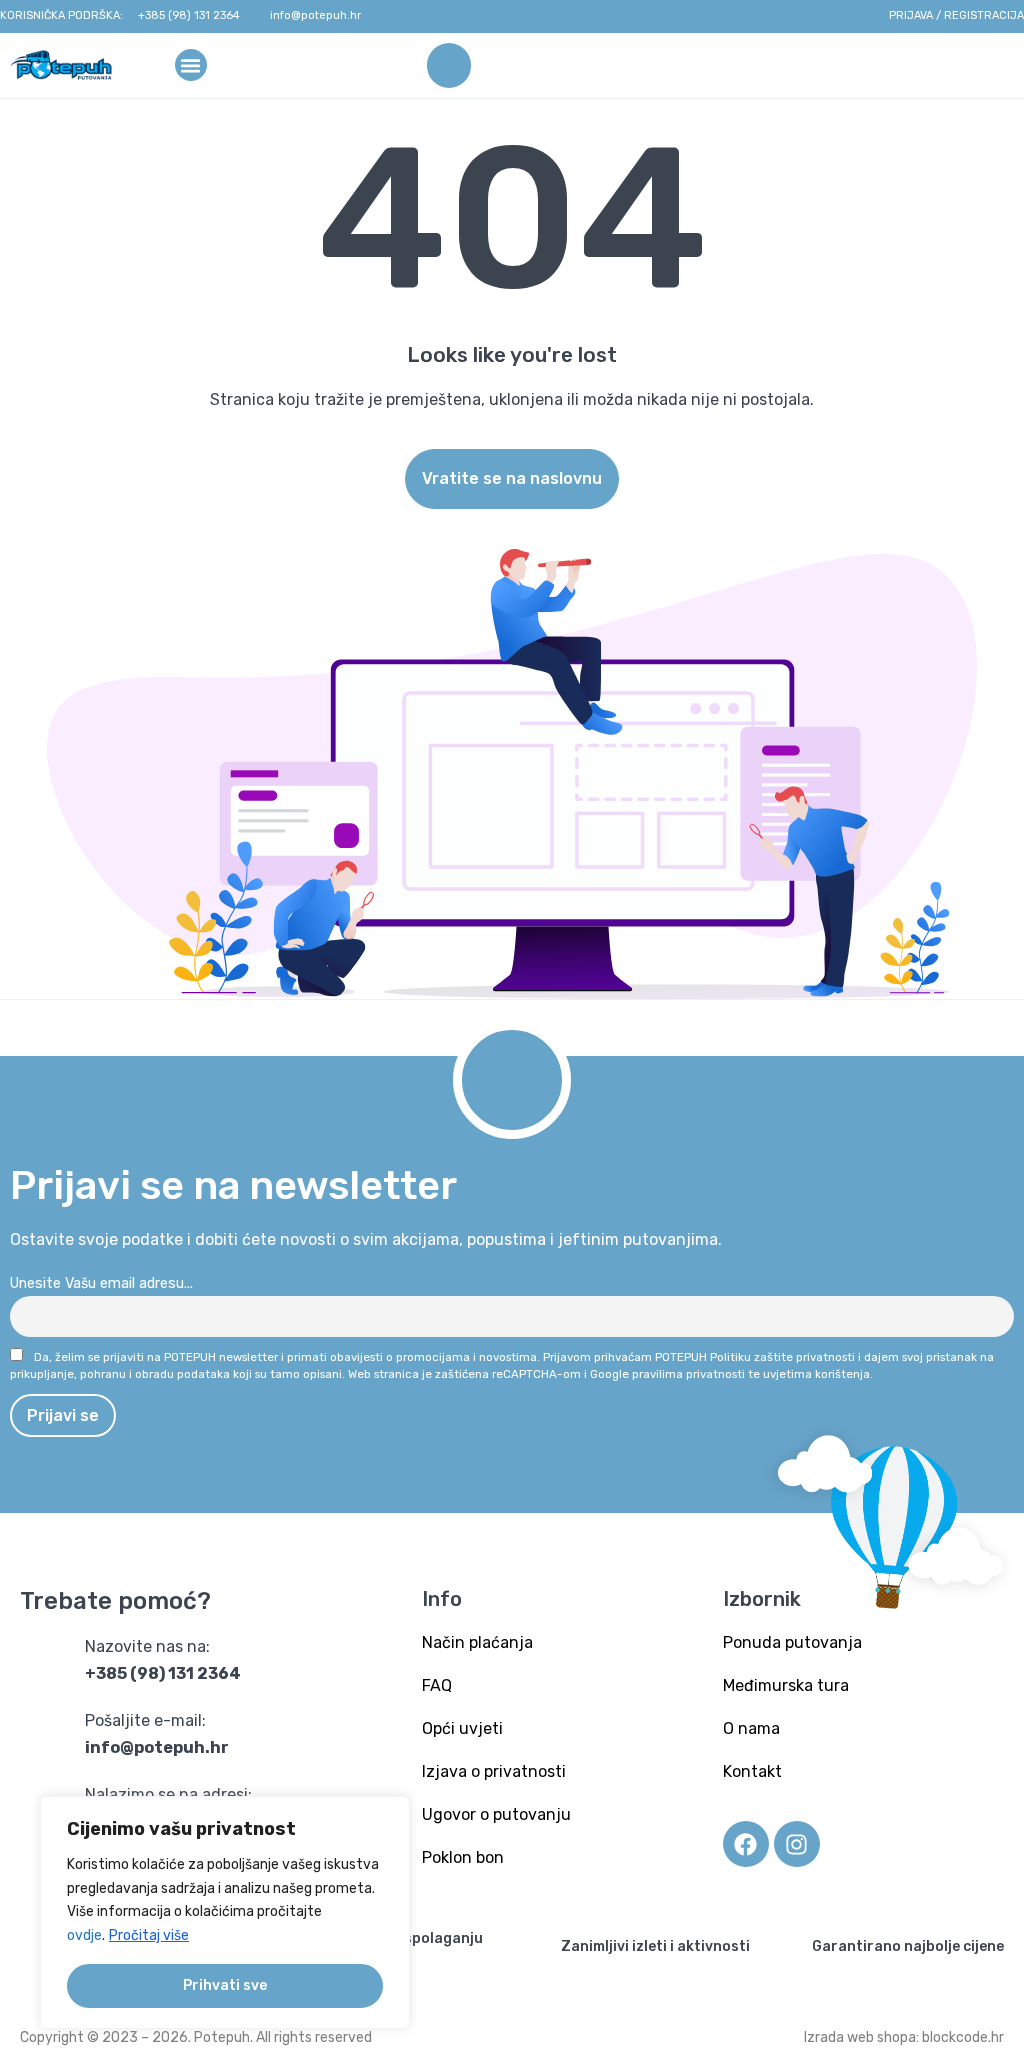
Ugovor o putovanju (496, 1814)
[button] (191, 64)
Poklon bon (463, 1857)
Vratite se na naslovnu (512, 478)
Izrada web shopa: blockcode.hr (904, 2037)
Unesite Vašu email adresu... (101, 1283)
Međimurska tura (786, 1685)
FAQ (437, 1685)
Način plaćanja (477, 1642)
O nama (751, 1728)
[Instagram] (797, 1844)
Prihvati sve (225, 1985)
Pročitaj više (149, 1935)
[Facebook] (746, 1844)
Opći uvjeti (462, 1728)
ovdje (84, 1935)
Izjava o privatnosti (494, 1771)
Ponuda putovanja (792, 1642)
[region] (225, 1912)
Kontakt (752, 1771)
